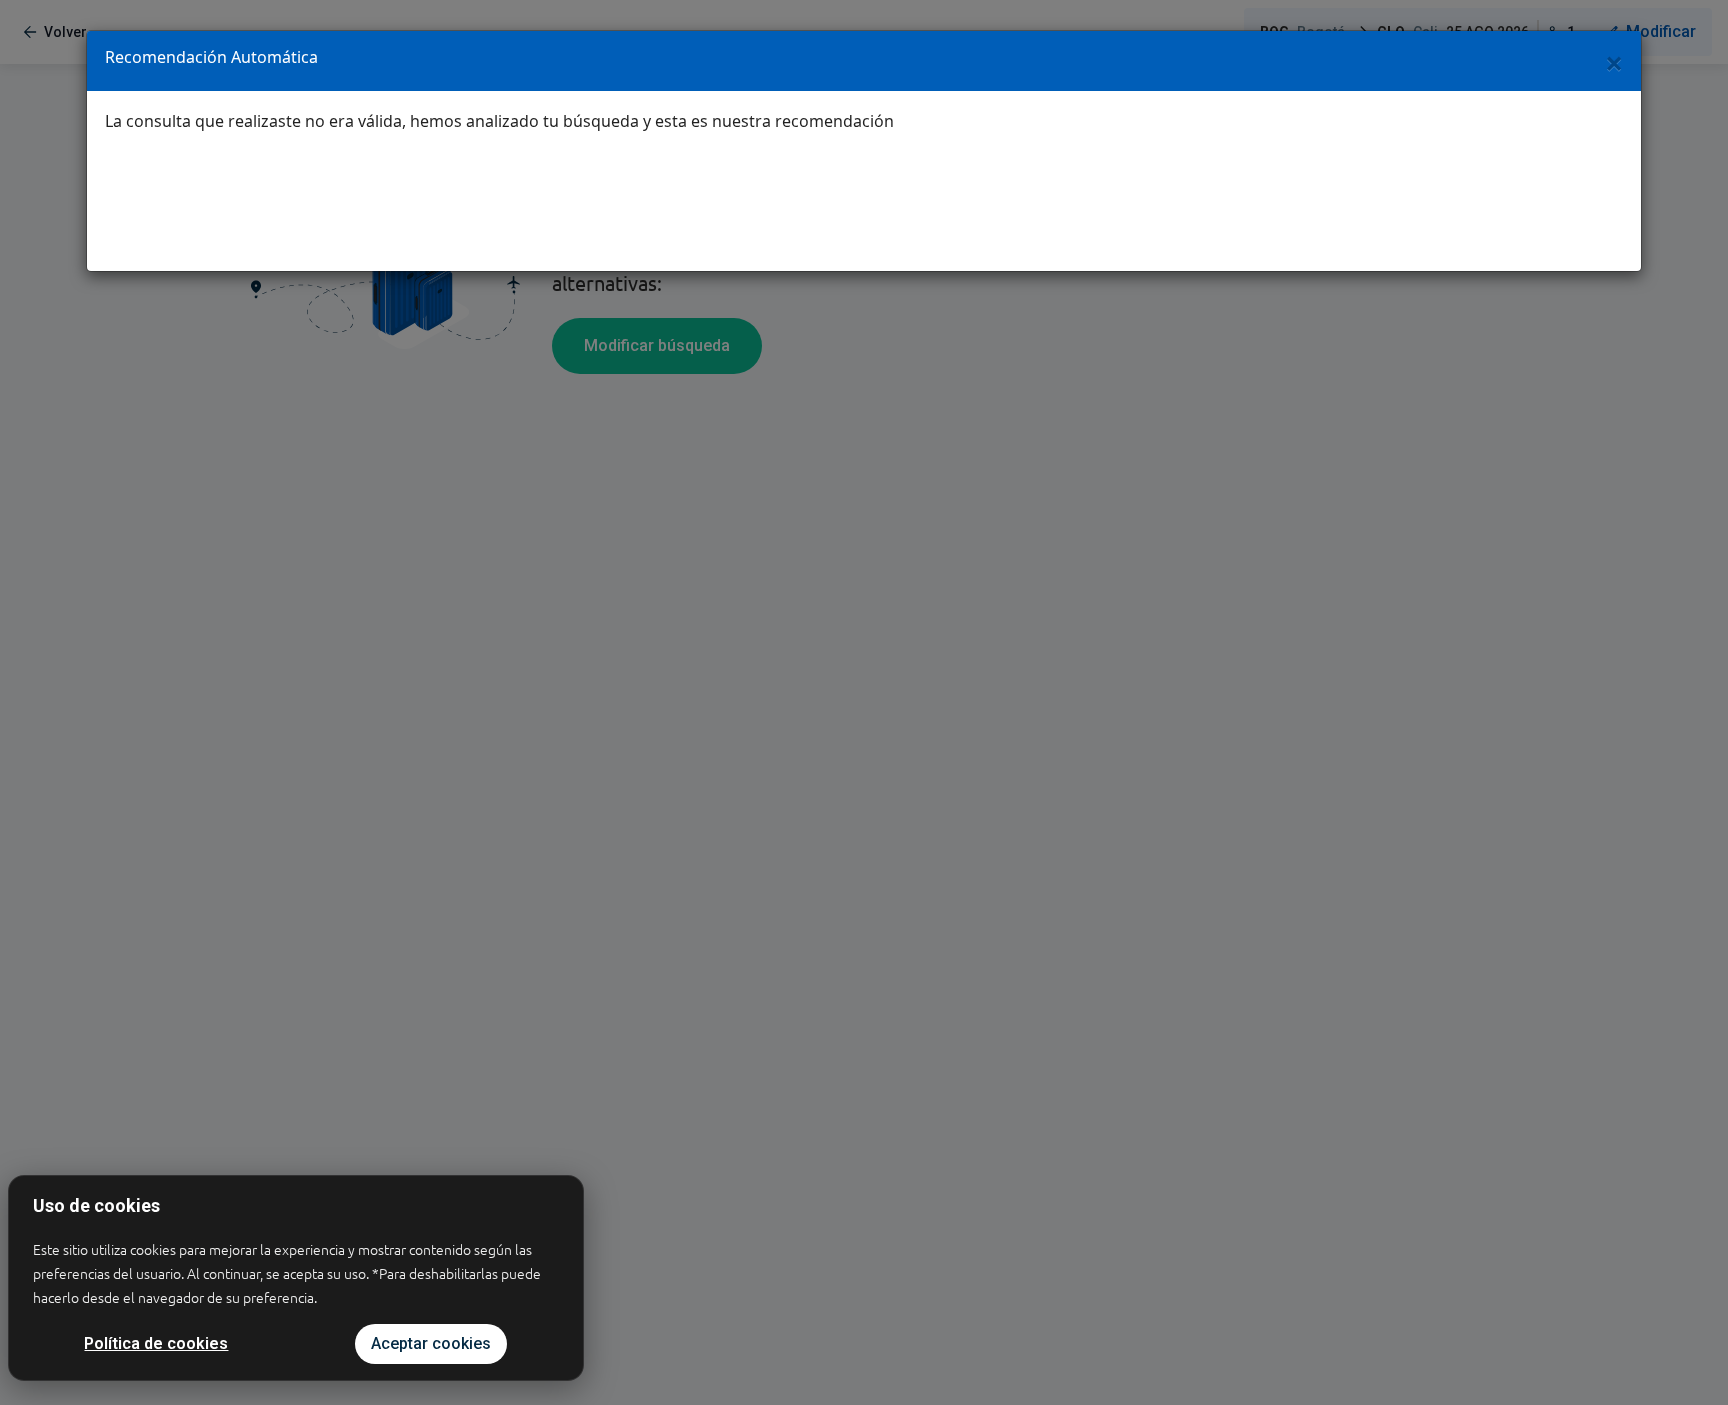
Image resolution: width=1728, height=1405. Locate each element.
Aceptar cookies (431, 1343)
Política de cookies (156, 1343)
